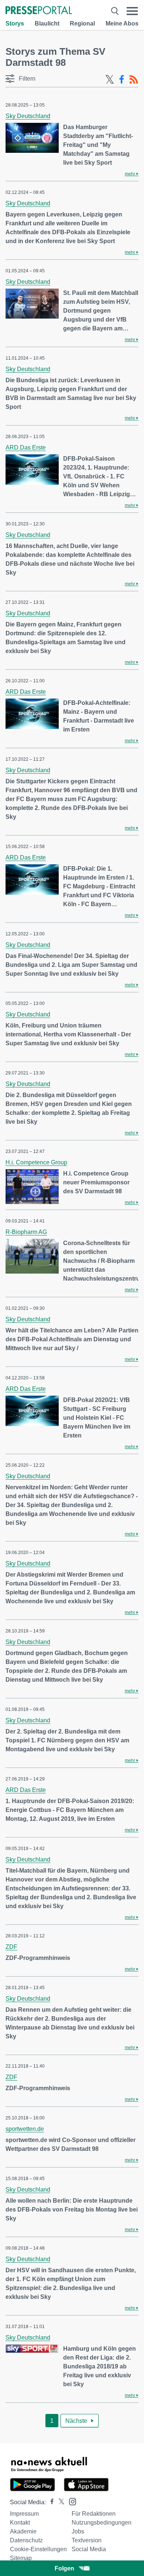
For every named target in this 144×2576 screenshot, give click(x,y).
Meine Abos (122, 23)
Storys (15, 23)
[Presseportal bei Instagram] (70, 2501)
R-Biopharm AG (26, 1232)
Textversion (87, 2540)
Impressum (24, 2514)
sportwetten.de (25, 2129)
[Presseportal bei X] (59, 2502)
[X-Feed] (110, 80)
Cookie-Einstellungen (38, 2549)
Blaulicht (47, 23)
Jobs (78, 2531)
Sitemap (21, 2558)
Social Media (89, 2549)
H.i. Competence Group (36, 1162)
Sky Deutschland (28, 116)
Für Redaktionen (94, 2514)
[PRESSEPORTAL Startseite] (39, 11)
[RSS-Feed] (134, 80)
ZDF (11, 1947)
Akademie (23, 2531)
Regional (82, 23)
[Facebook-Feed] (122, 80)
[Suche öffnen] (115, 11)
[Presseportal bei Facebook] (50, 2502)
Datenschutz (26, 2540)
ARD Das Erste (26, 448)
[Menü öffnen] (132, 11)
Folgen (64, 2568)
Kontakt (20, 2523)
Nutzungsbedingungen (102, 2523)
